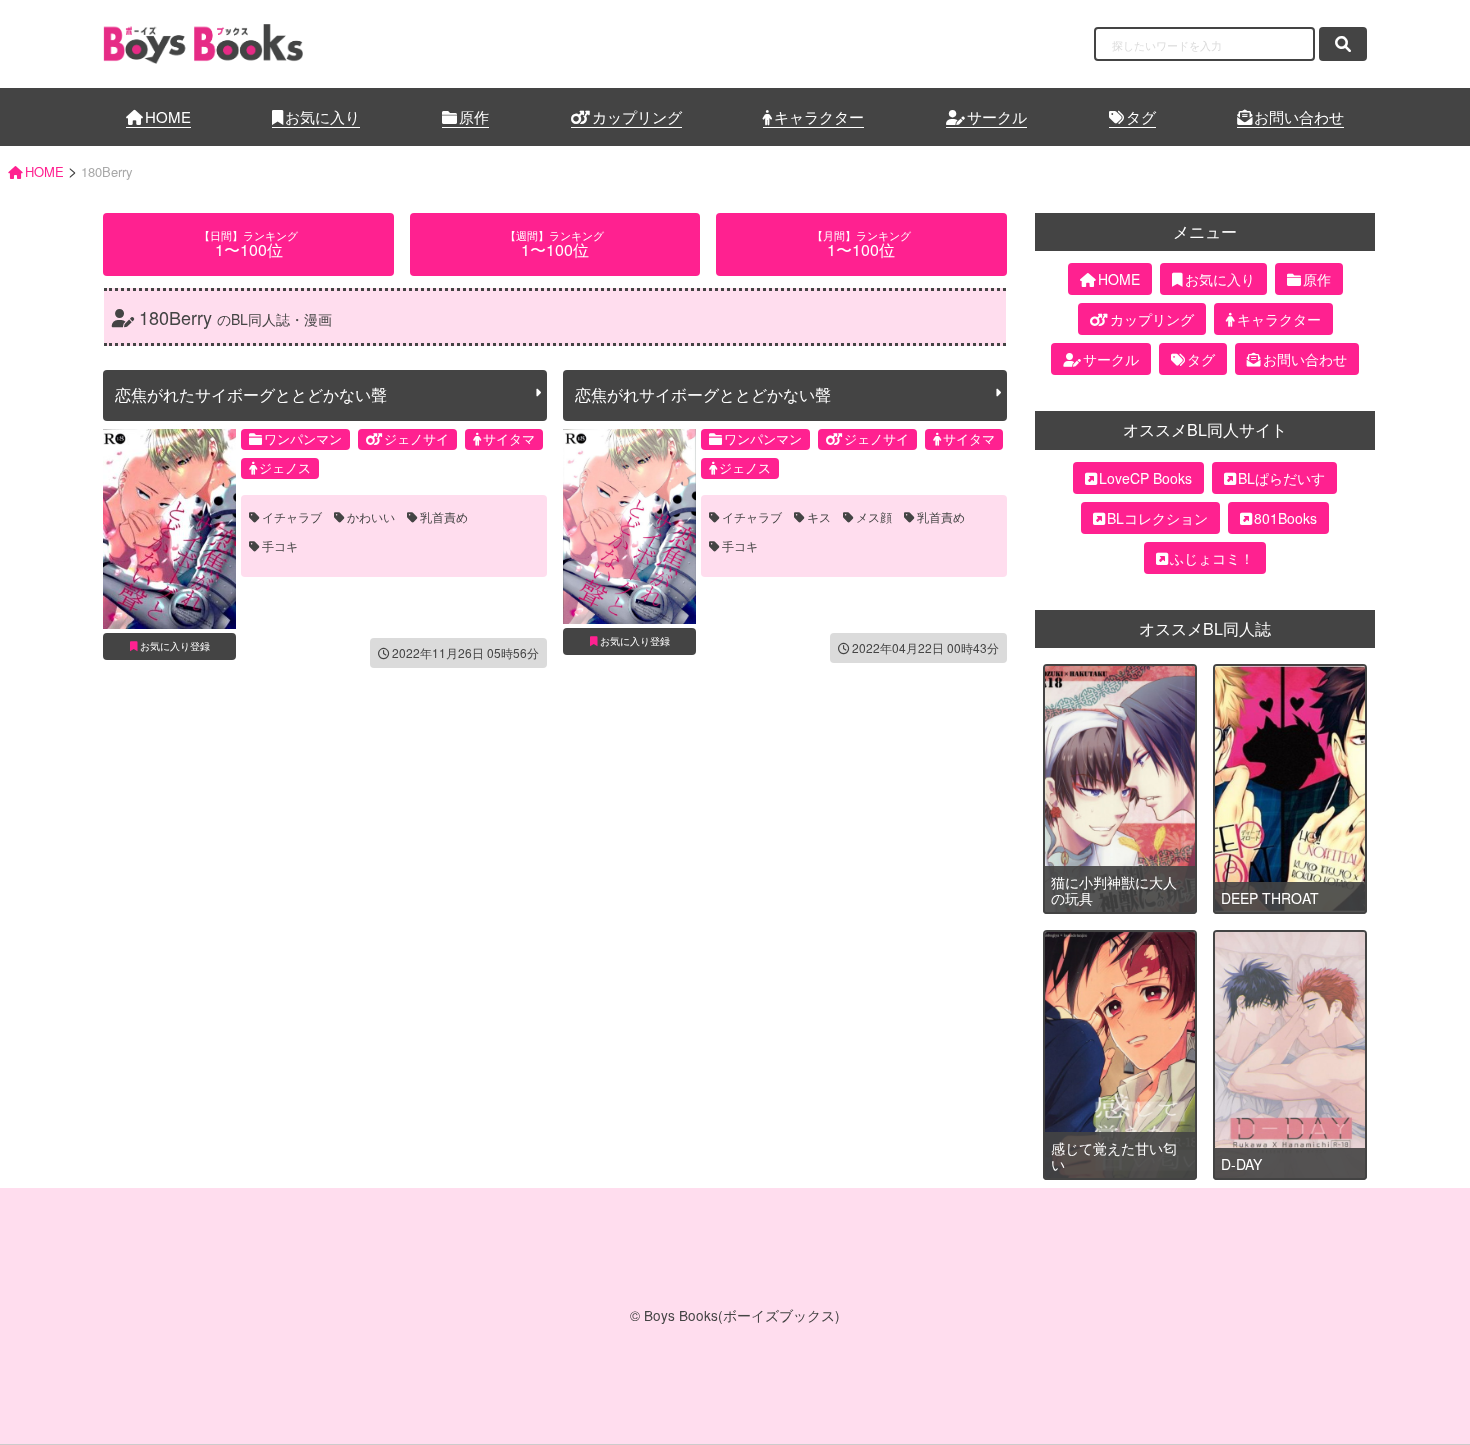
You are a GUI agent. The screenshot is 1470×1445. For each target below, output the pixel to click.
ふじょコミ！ (1212, 558)
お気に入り (322, 116)
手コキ (280, 546)
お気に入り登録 (175, 646)
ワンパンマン (303, 438)
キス (819, 517)
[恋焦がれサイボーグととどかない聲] (629, 526)
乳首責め (444, 517)
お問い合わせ (1299, 116)
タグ (1141, 116)
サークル (997, 116)
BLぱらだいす (1281, 478)
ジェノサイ (416, 438)
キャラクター (819, 116)
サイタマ (509, 438)
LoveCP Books (1145, 478)
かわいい (371, 517)
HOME (168, 116)
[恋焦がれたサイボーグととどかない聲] (169, 529)
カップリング (637, 116)
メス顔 (874, 517)
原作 (474, 116)
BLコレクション (1157, 518)
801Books (1285, 518)
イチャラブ (292, 517)
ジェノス (285, 467)
